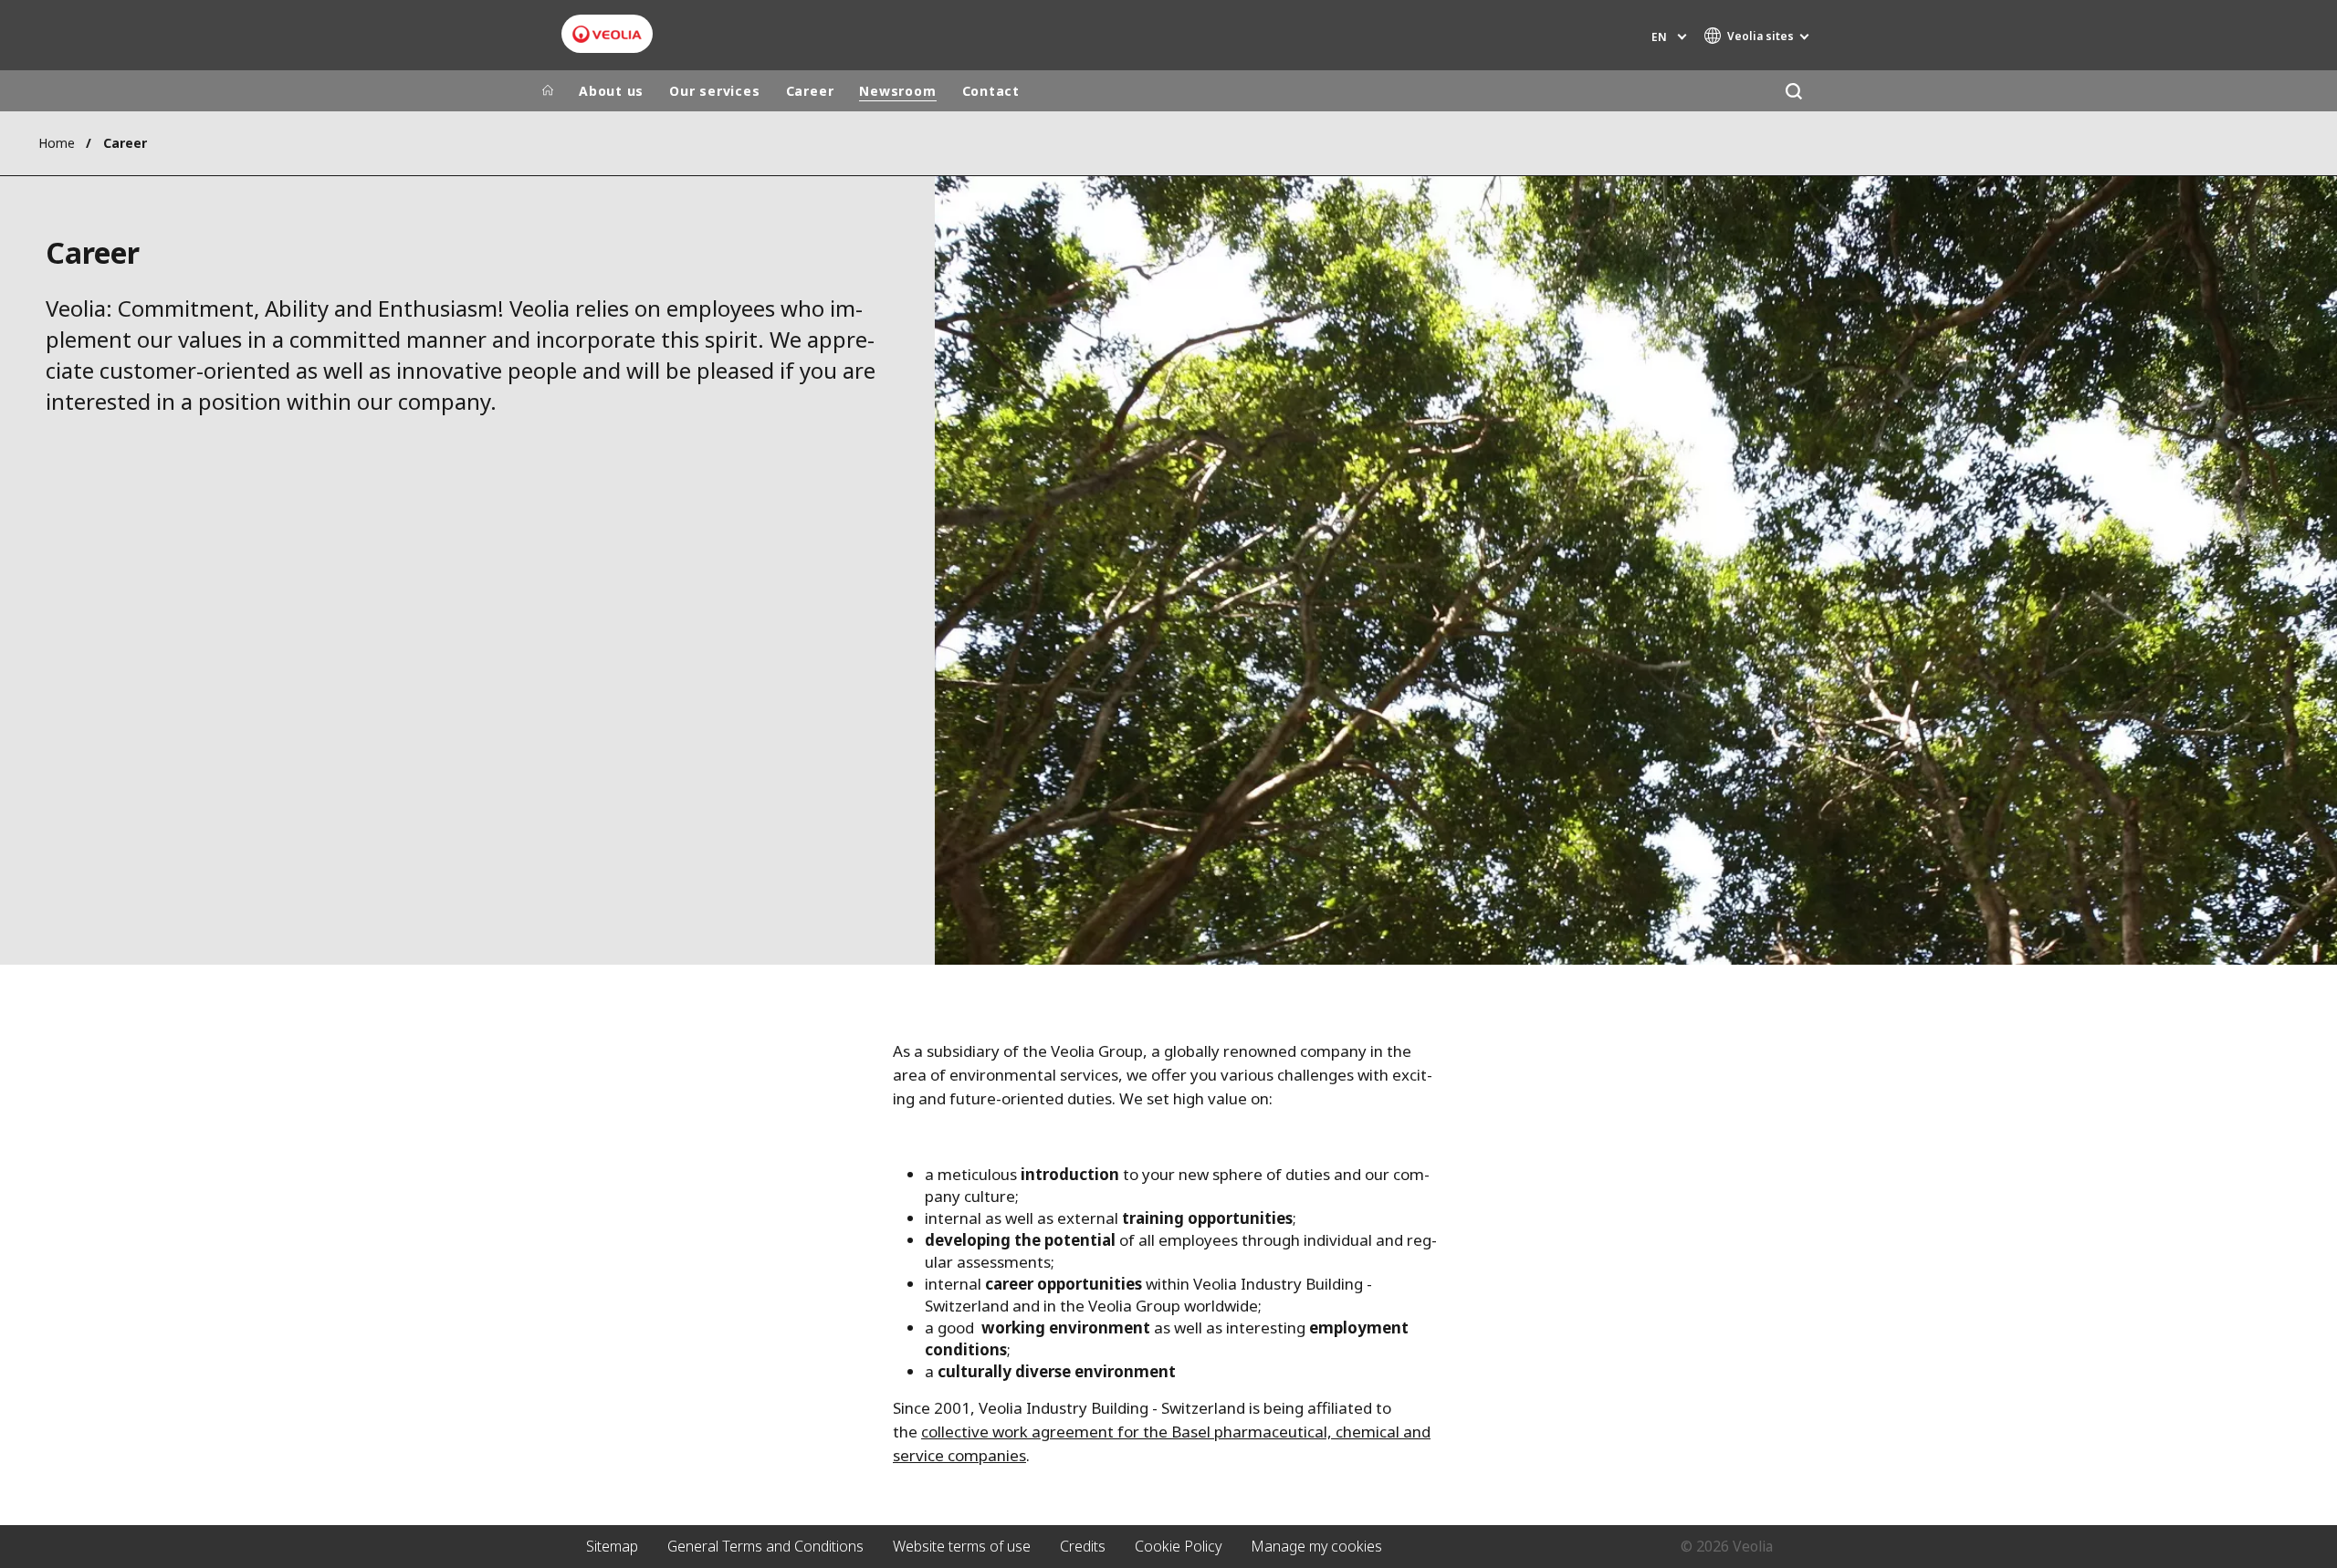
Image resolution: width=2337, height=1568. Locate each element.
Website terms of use (962, 1546)
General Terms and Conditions (765, 1546)
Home (57, 143)
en (1659, 37)
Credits (1083, 1546)
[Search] (1793, 91)
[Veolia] (607, 34)
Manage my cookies (1316, 1546)
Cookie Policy (1178, 1546)
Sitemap (612, 1546)
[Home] (548, 91)
